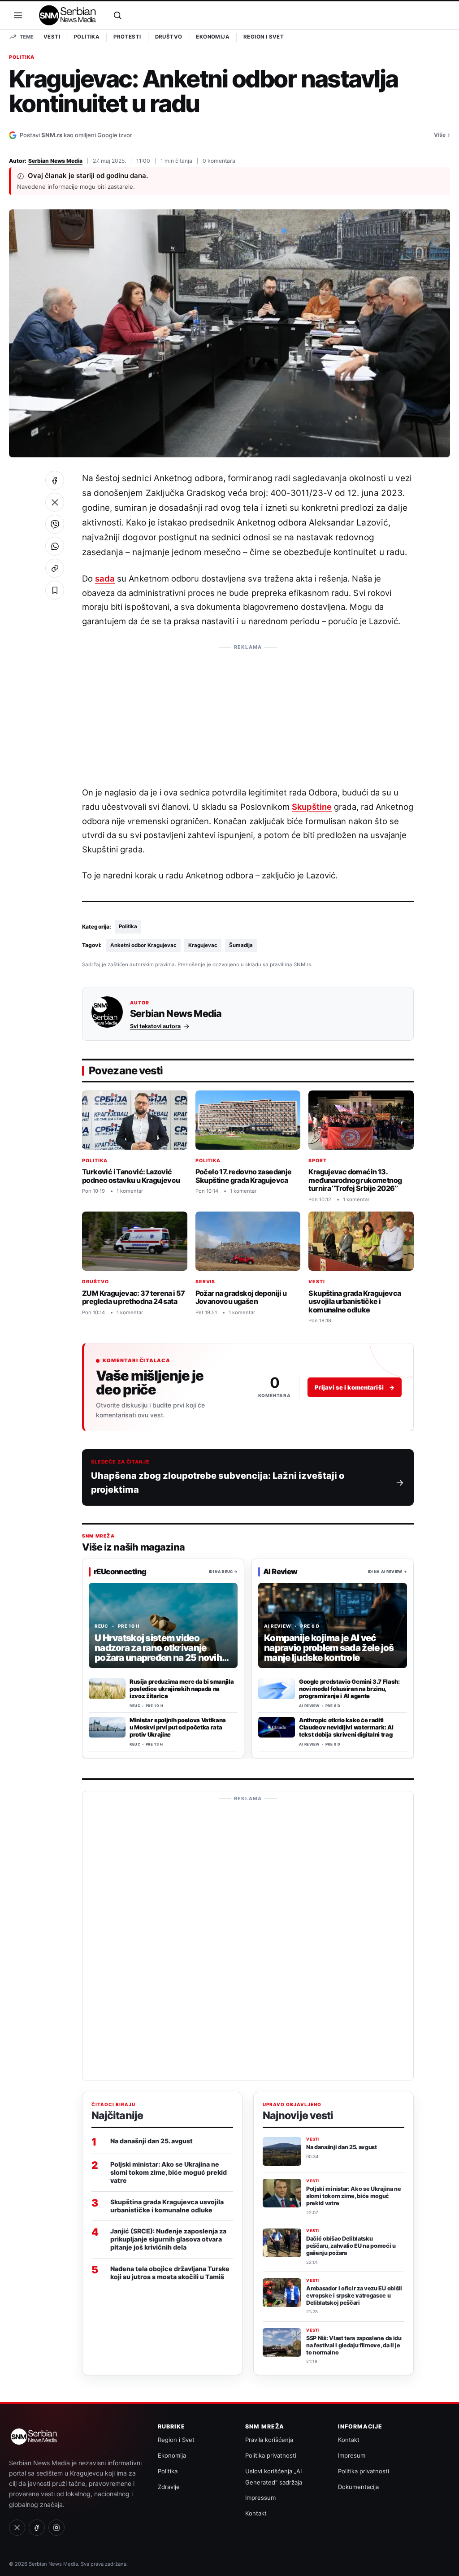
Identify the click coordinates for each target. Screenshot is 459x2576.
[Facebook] (37, 2528)
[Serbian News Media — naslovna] (68, 15)
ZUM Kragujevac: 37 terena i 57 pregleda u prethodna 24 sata (134, 1297)
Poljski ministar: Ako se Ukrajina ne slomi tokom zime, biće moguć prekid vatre (169, 2172)
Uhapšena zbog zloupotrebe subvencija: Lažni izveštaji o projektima (218, 1482)
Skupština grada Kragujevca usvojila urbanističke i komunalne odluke (355, 1301)
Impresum (352, 2455)
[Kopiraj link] (55, 568)
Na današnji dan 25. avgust (152, 2141)
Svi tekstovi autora (155, 1026)
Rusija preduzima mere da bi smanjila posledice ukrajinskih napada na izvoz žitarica (182, 1689)
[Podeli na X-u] (55, 502)
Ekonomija (213, 37)
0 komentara (219, 161)
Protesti (127, 37)
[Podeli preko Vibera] (55, 524)
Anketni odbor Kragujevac (143, 945)
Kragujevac (203, 945)
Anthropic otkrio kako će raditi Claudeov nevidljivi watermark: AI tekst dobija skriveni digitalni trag (346, 1728)
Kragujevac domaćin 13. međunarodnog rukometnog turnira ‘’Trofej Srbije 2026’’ (355, 1180)
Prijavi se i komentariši (355, 1387)
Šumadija (241, 945)
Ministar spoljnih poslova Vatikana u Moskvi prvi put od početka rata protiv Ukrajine (178, 1728)
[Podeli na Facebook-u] (55, 480)
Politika (87, 37)
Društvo (169, 37)
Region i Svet (264, 37)
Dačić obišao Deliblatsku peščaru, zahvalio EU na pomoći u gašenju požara (351, 2246)
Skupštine (312, 807)
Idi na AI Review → (388, 1572)
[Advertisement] (248, 711)
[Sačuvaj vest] (55, 590)
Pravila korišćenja (269, 2440)
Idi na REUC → (223, 1572)
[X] (17, 2528)
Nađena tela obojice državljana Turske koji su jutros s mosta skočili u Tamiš (170, 2273)
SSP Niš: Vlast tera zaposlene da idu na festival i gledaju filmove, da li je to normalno (354, 2345)
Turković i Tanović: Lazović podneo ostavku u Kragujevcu (131, 1176)
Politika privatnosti (271, 2455)
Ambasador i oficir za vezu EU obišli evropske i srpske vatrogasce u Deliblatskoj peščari (354, 2296)
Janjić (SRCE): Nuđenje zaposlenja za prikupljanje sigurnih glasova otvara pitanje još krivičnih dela (168, 2239)
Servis (206, 1282)
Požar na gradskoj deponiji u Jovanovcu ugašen (241, 1297)
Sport (318, 1161)
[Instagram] (56, 2528)
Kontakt (256, 2513)
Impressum (260, 2498)
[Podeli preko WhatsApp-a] (55, 546)
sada (105, 578)
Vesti (52, 37)
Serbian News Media (55, 161)
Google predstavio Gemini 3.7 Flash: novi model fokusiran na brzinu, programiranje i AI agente (349, 1689)
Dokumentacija (358, 2487)
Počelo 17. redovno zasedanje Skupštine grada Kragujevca (244, 1176)
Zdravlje (169, 2487)
